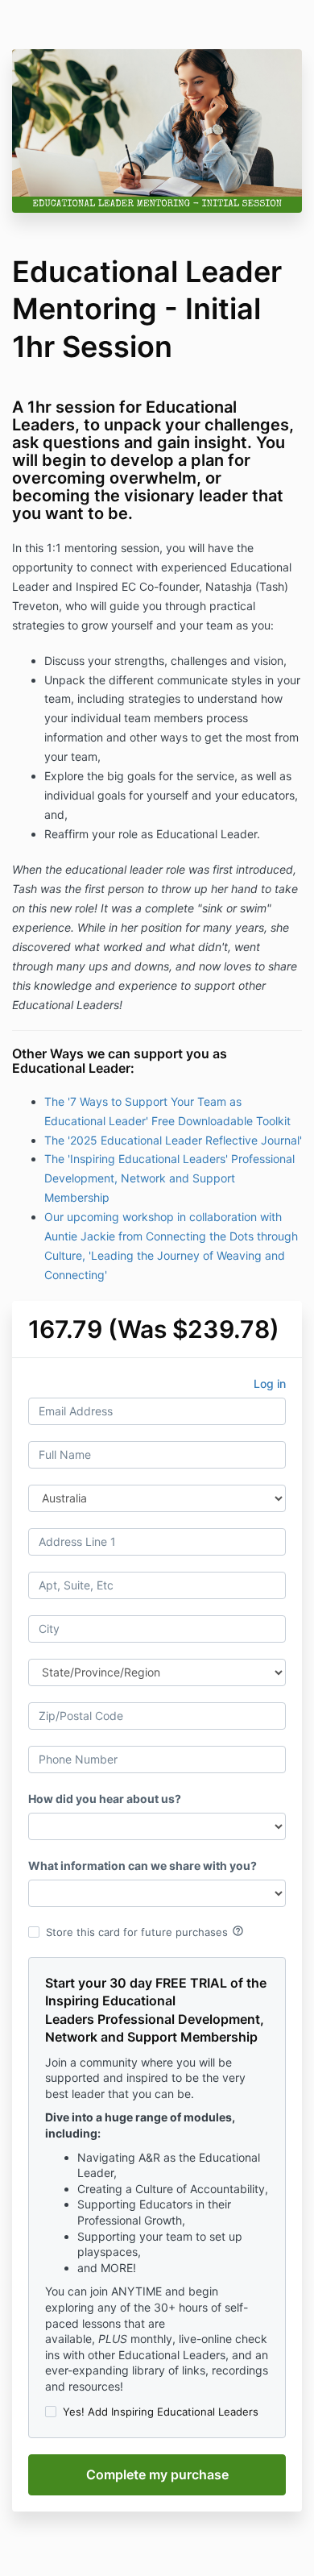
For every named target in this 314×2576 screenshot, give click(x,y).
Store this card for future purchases (145, 1931)
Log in (270, 1384)
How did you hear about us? (105, 1799)
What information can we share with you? (143, 1866)
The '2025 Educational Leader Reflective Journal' (173, 1140)
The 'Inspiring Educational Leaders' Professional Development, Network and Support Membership (169, 1178)
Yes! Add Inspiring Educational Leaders (161, 2412)
